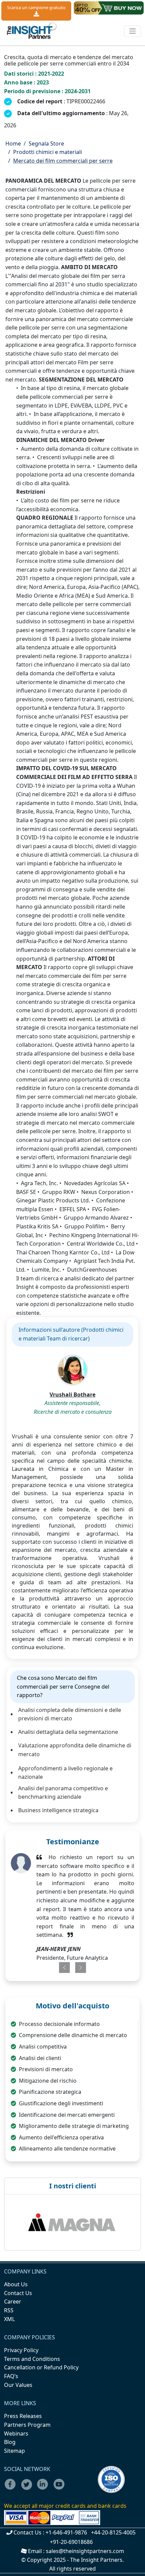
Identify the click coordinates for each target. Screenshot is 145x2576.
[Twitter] (28, 2489)
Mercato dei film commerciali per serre (63, 161)
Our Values (18, 2385)
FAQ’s (11, 2376)
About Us (16, 2284)
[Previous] (61, 1968)
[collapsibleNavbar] (133, 31)
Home (13, 144)
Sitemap (14, 2451)
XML (9, 2319)
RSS (9, 2310)
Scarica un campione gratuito (36, 7)
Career (13, 2301)
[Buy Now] (109, 8)
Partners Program (27, 2425)
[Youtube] (61, 2489)
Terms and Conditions (32, 2359)
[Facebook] (12, 2489)
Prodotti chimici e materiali (48, 152)
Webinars (16, 2434)
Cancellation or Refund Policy (41, 2367)
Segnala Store (46, 144)
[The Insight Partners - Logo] (32, 31)
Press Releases (23, 2416)
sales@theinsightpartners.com (85, 2551)
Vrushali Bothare (72, 1395)
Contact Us (18, 2293)
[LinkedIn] (45, 2489)
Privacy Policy (21, 2350)
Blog (10, 2442)
